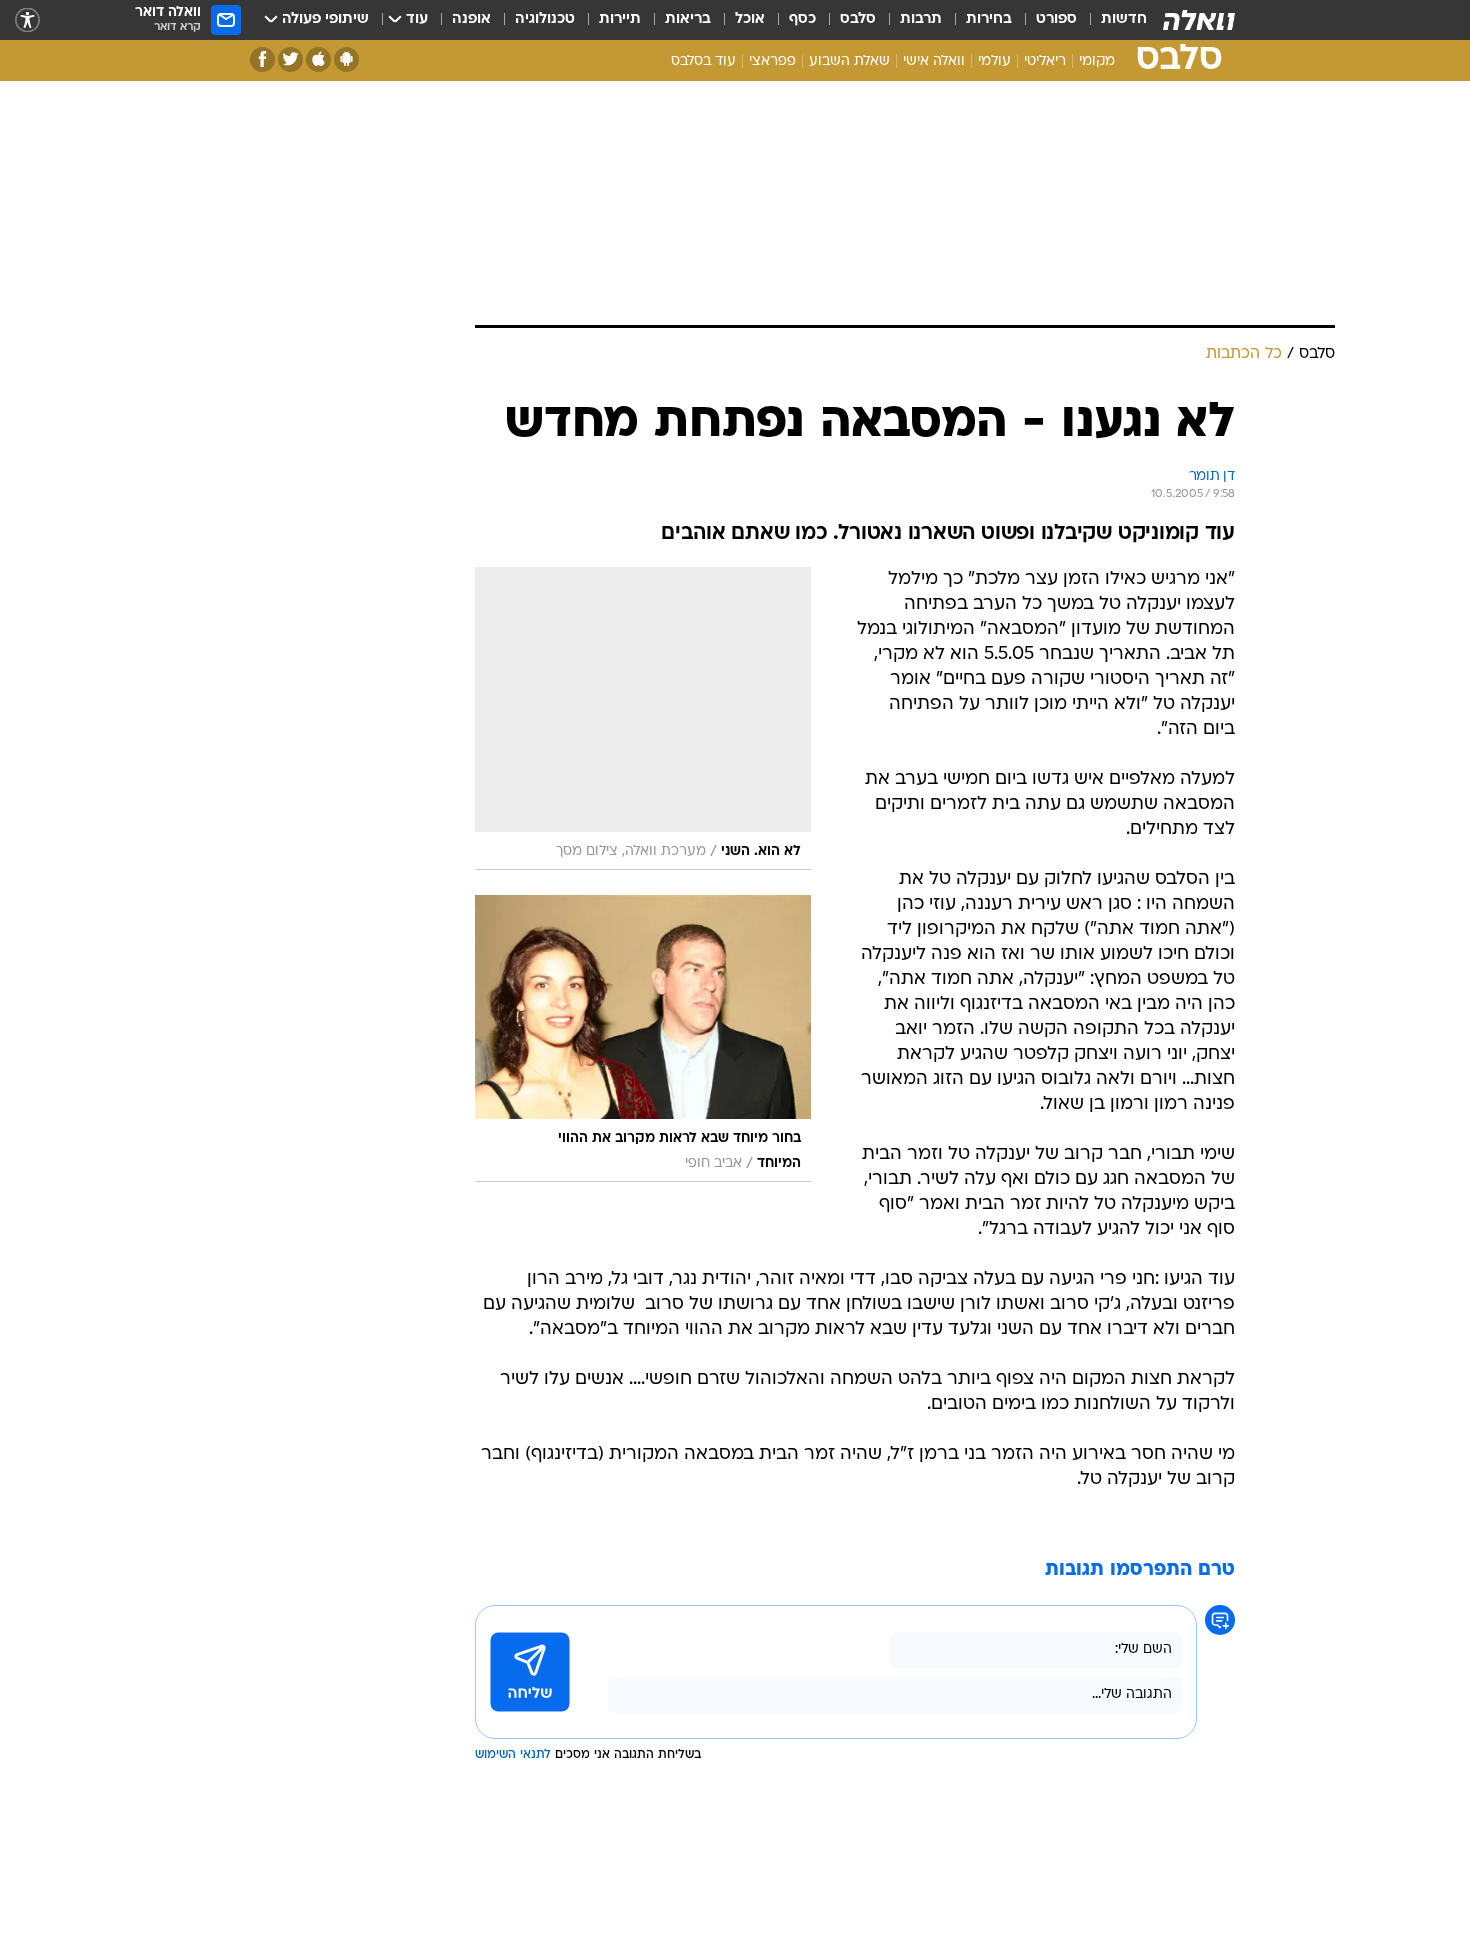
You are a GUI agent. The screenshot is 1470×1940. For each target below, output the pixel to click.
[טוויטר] (290, 59)
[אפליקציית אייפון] (318, 59)
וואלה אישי (934, 61)
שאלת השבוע (849, 61)
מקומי (1097, 61)
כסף (802, 19)
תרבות (921, 19)
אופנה (471, 19)
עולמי (994, 61)
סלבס (858, 19)
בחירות (989, 19)
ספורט (1056, 19)
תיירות (620, 19)
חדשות (1124, 19)
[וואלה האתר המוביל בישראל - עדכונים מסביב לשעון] (1199, 20)
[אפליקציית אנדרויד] (346, 59)
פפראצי (772, 61)
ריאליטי (1045, 61)
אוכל (750, 19)
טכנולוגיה (545, 19)
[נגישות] (27, 20)
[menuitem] (1112, 20)
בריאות (688, 19)
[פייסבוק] (262, 59)
